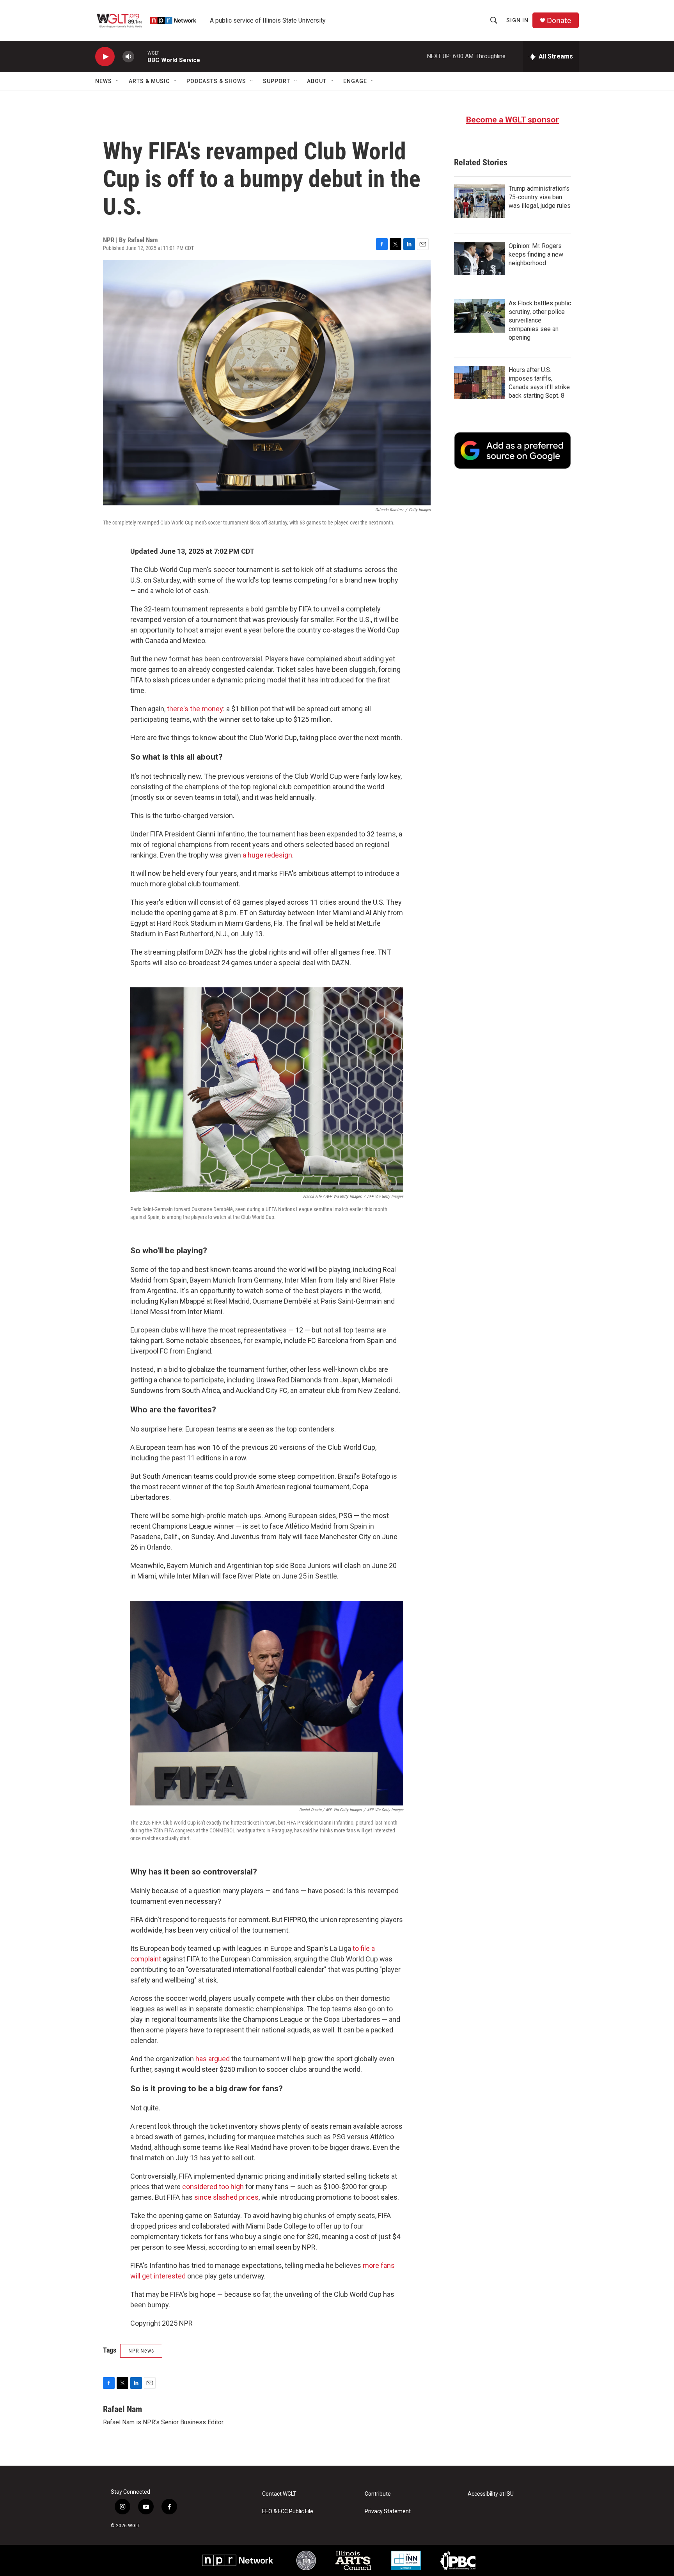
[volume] (128, 57)
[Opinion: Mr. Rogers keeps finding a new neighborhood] (479, 259)
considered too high (213, 2187)
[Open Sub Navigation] (118, 81)
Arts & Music (149, 81)
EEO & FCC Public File (288, 2511)
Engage (355, 81)
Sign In (517, 20)
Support (277, 81)
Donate (559, 20)
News (104, 81)
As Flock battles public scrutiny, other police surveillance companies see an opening (540, 320)
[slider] (141, 56)
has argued (213, 2059)
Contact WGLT (279, 2494)
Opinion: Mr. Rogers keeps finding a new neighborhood (536, 254)
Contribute (378, 2494)
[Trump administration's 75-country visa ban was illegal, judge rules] (479, 201)
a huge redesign (267, 855)
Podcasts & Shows (216, 81)
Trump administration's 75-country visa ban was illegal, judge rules (540, 197)
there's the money (195, 709)
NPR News (141, 2351)
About (317, 81)
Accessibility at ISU (491, 2494)
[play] (105, 57)
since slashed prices (226, 2197)
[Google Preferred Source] (513, 450)
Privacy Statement (388, 2511)
